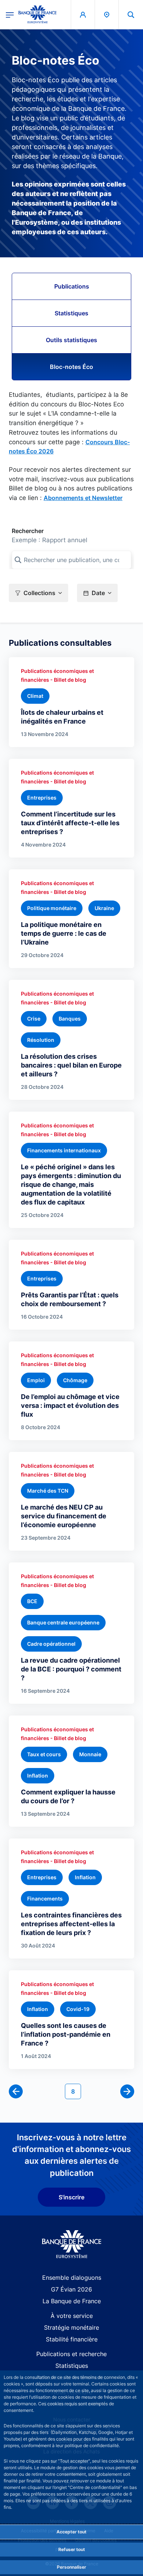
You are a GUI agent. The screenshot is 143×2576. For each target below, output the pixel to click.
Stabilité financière (72, 2339)
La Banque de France (72, 2301)
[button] (131, 15)
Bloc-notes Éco (71, 367)
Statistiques (71, 313)
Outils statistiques (71, 340)
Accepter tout (71, 2532)
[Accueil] (72, 2244)
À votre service (72, 2316)
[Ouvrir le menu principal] (10, 14)
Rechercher (28, 531)
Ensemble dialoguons (72, 2278)
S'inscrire (71, 2197)
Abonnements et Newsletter (83, 498)
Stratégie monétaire (71, 2327)
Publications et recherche (71, 2354)
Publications (72, 286)
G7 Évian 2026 (71, 2289)
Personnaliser (71, 2567)
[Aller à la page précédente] (16, 2091)
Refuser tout (72, 2549)
